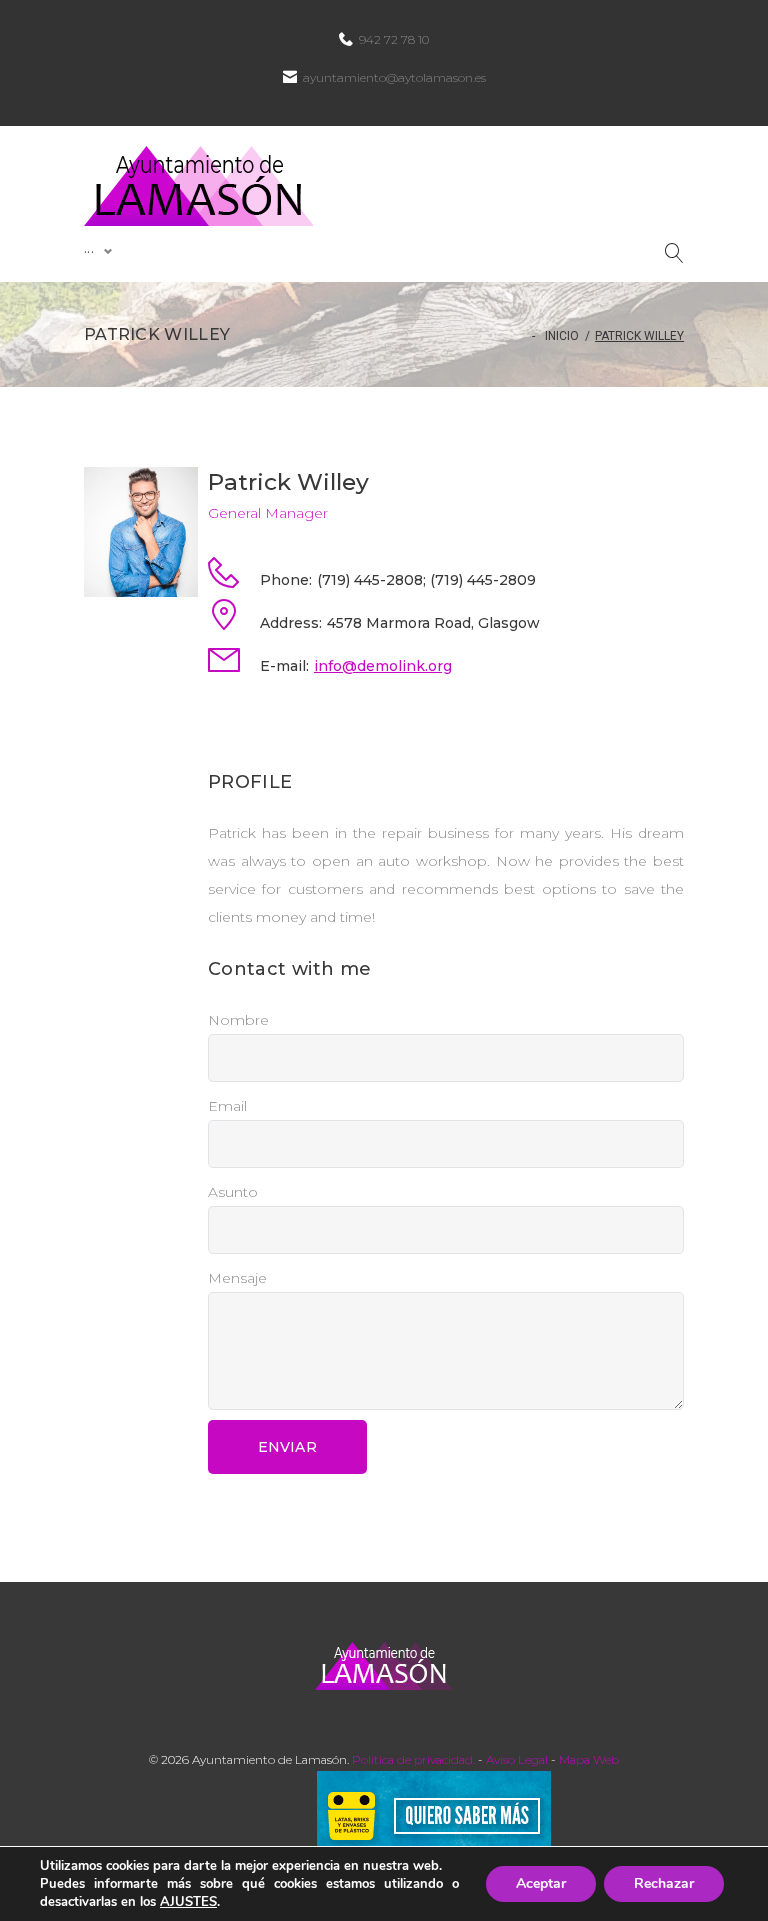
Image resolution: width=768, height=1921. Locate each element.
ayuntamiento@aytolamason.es (394, 77)
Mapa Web (589, 1759)
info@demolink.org (383, 666)
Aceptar (541, 1883)
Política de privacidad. (413, 1759)
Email (227, 1106)
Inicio (562, 336)
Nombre (238, 1020)
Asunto (233, 1192)
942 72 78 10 (394, 39)
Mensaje (237, 1278)
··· (89, 251)
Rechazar (664, 1883)
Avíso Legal (517, 1759)
